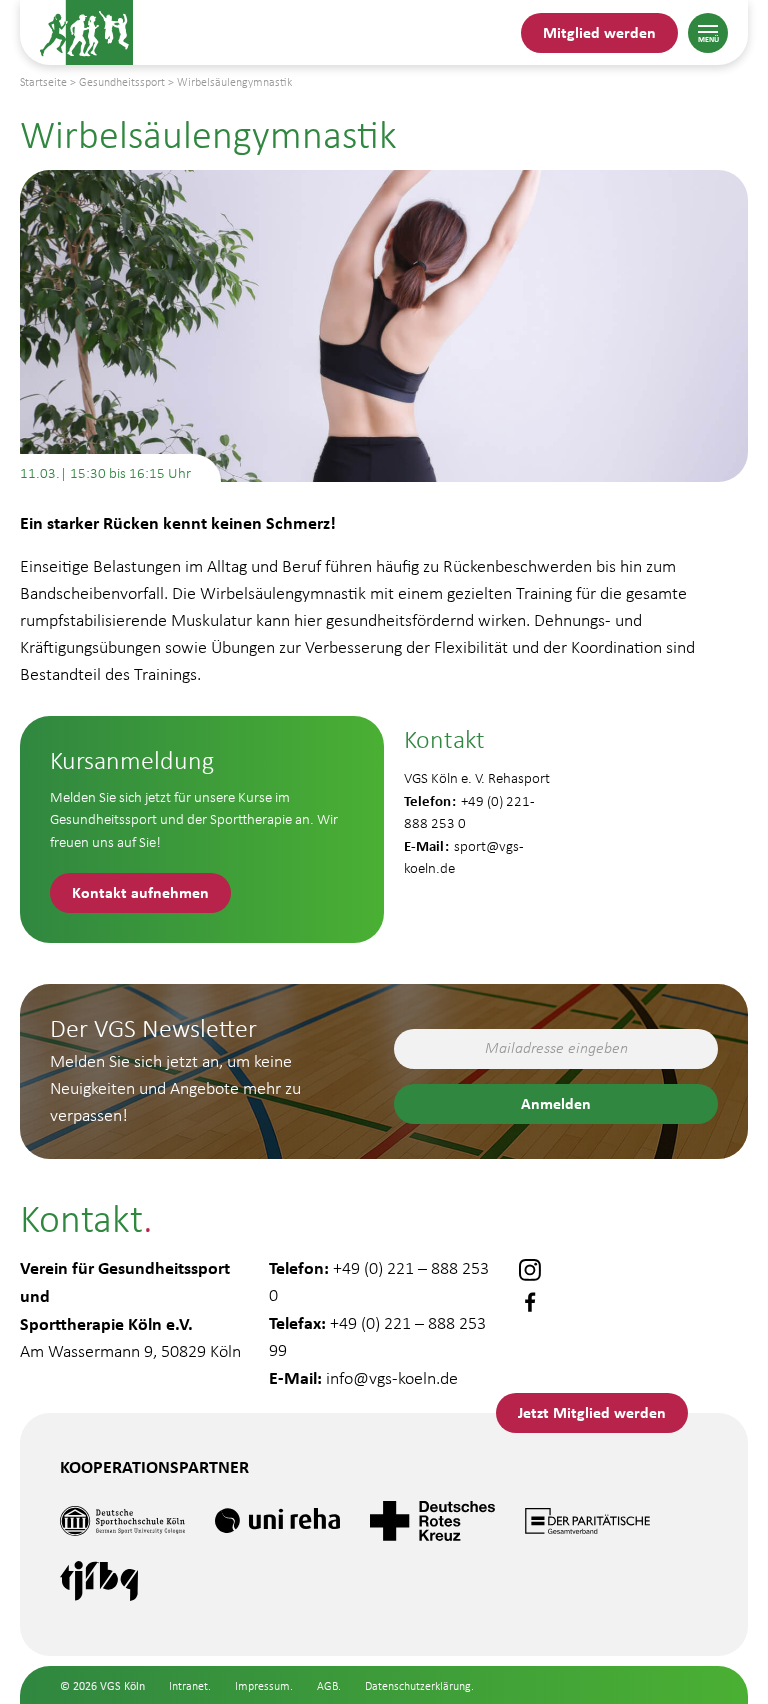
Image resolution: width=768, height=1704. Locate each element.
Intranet (188, 1686)
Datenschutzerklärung (418, 1686)
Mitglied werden (599, 32)
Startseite (43, 82)
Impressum (262, 1686)
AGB (327, 1686)
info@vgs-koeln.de (392, 1378)
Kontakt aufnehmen (140, 892)
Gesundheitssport (122, 82)
